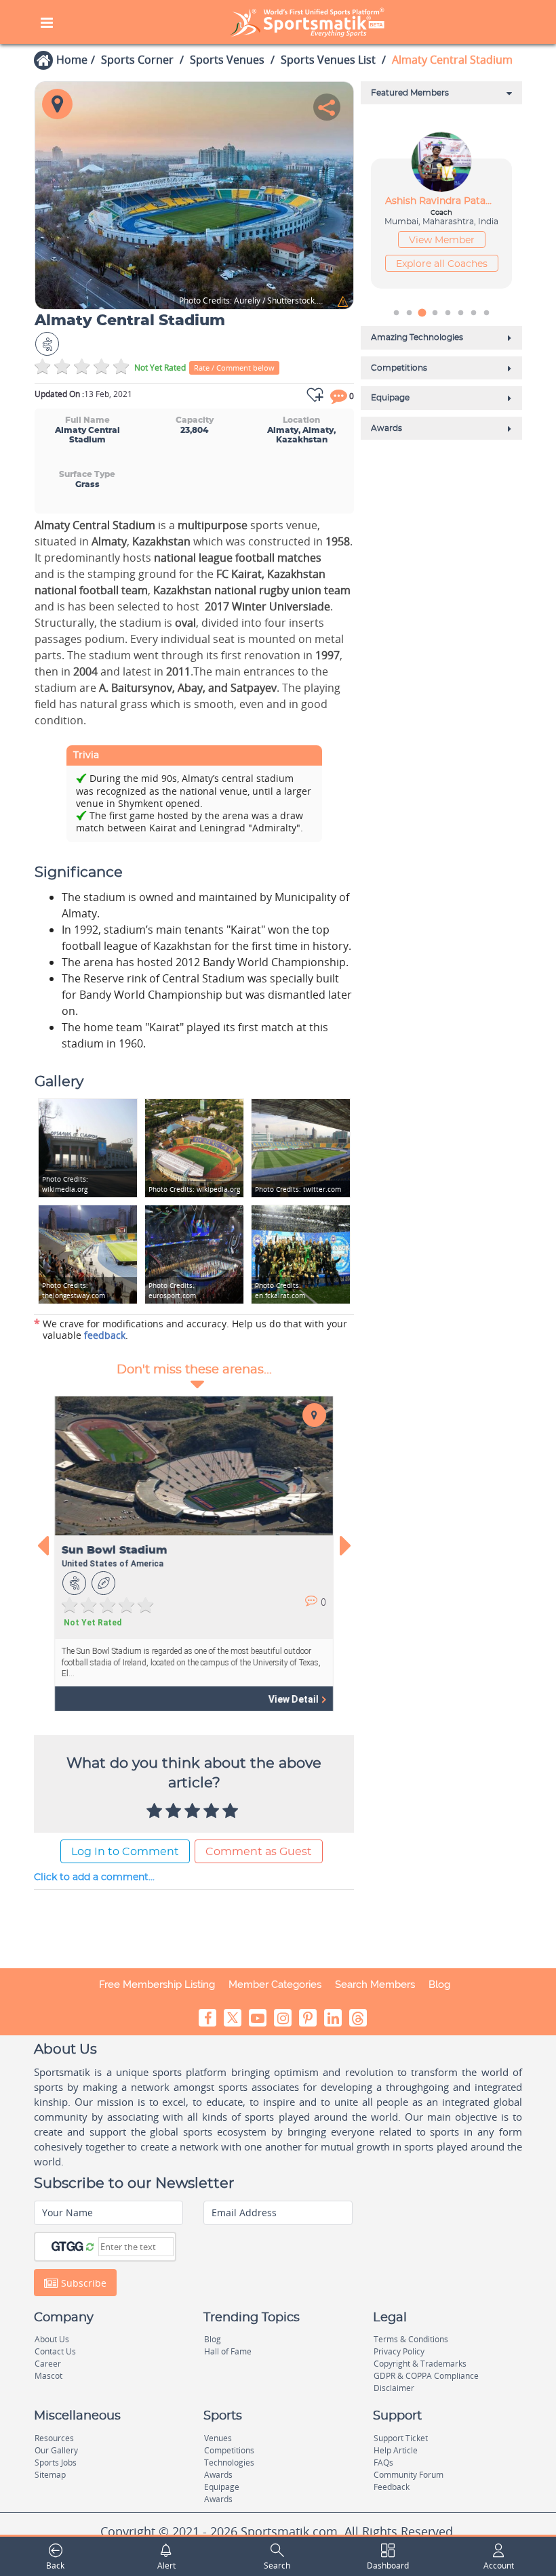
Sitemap (50, 2475)
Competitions (229, 2450)
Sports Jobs (56, 2463)
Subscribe (82, 2283)
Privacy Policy (399, 2351)
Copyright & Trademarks (420, 2364)
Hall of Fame (228, 2351)
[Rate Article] (232, 1812)
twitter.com (298, 1189)
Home (72, 60)
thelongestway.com (74, 1290)
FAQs (383, 2463)
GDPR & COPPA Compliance (426, 2376)
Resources (54, 2438)
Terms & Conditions (411, 2339)
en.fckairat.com (280, 1290)
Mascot (48, 2376)
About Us (52, 2339)
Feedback (392, 2487)
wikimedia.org (65, 1184)
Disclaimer (394, 2388)
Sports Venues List (328, 60)
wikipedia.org (194, 1189)
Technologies (229, 2463)
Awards (218, 2475)
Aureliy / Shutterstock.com (251, 301)
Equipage (222, 2487)
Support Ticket (401, 2438)
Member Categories (275, 1985)
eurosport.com (172, 1290)
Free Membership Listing (157, 1985)
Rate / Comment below (234, 368)
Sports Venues (227, 60)
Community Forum (409, 2475)
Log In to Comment (125, 1852)
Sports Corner (137, 60)
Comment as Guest (259, 1852)
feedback (105, 1335)
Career (48, 2364)
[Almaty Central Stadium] (194, 195)
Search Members (375, 1985)
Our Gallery (56, 2450)
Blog (439, 1985)
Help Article (396, 2450)
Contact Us (55, 2351)
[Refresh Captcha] (90, 2246)
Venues (218, 2438)
